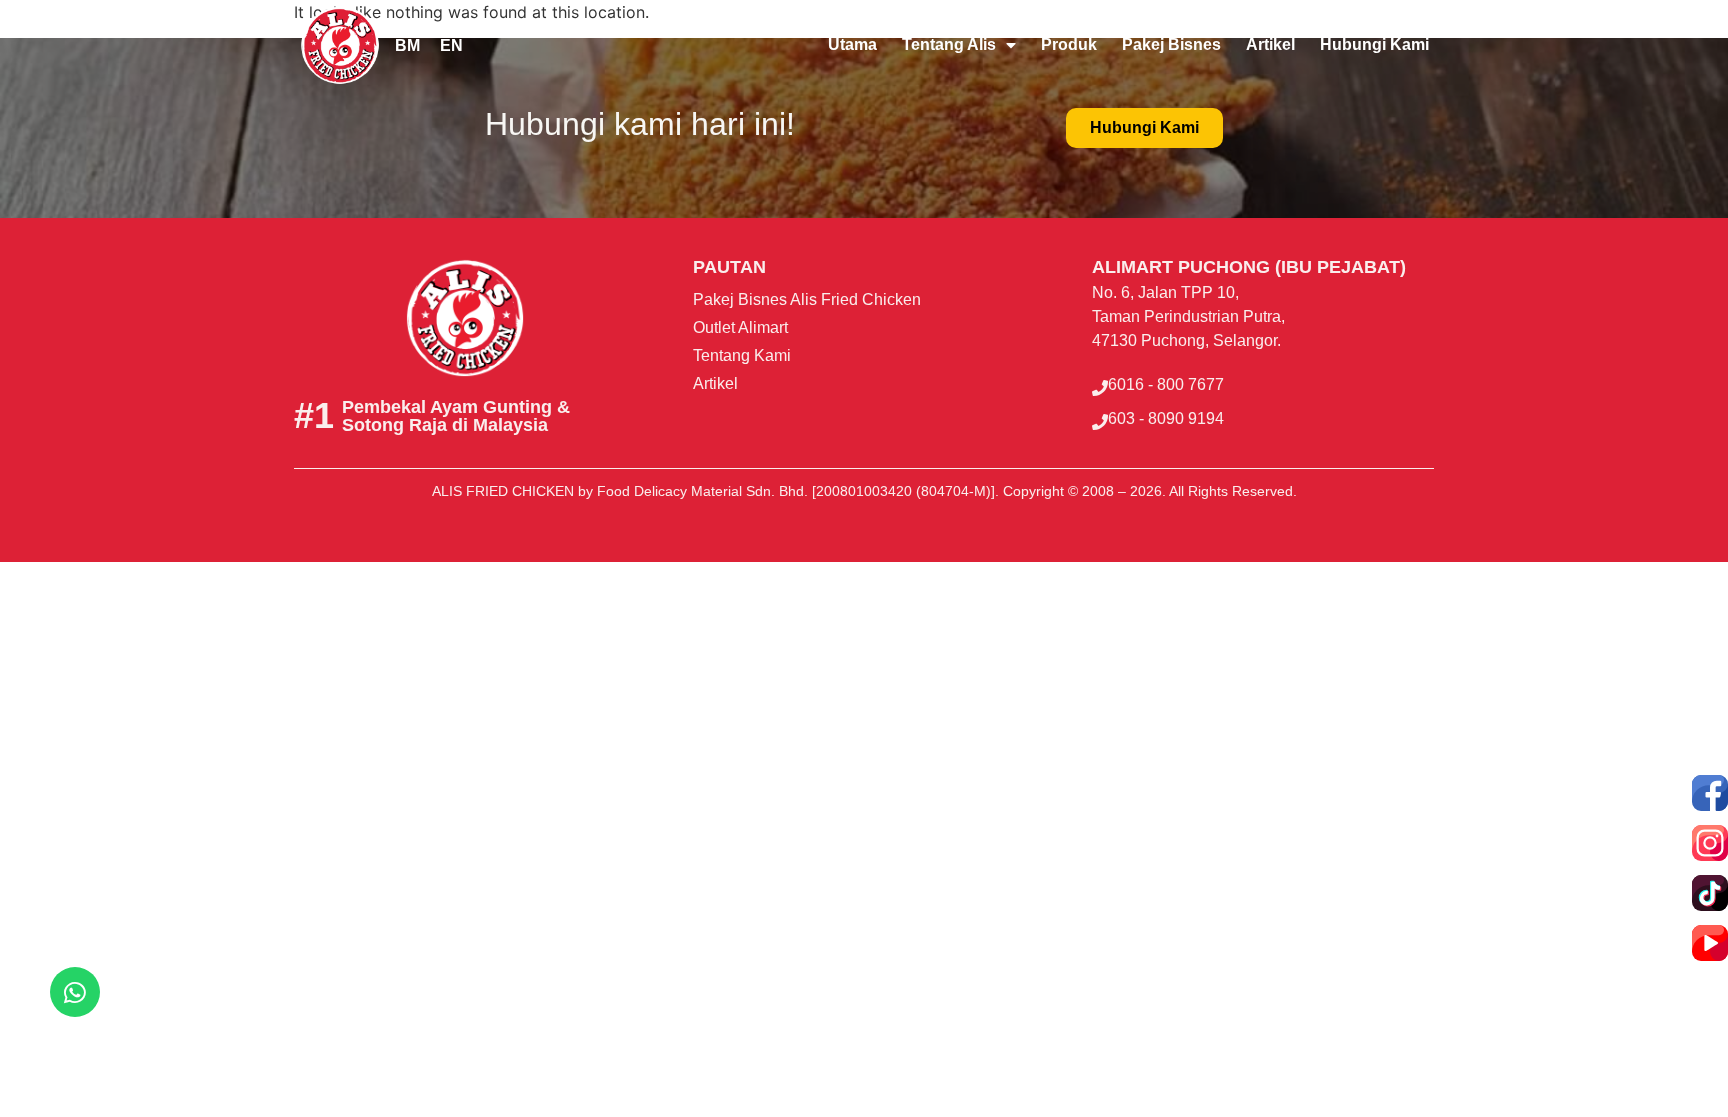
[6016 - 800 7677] (1100, 388)
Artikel (1270, 44)
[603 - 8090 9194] (1100, 422)
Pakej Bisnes (1171, 44)
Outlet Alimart (740, 327)
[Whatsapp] (75, 992)
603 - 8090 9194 (1166, 418)
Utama (852, 44)
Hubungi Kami (1374, 44)
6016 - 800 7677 (1166, 384)
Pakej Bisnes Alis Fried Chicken (807, 299)
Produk (1069, 44)
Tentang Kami (742, 355)
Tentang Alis (949, 44)
